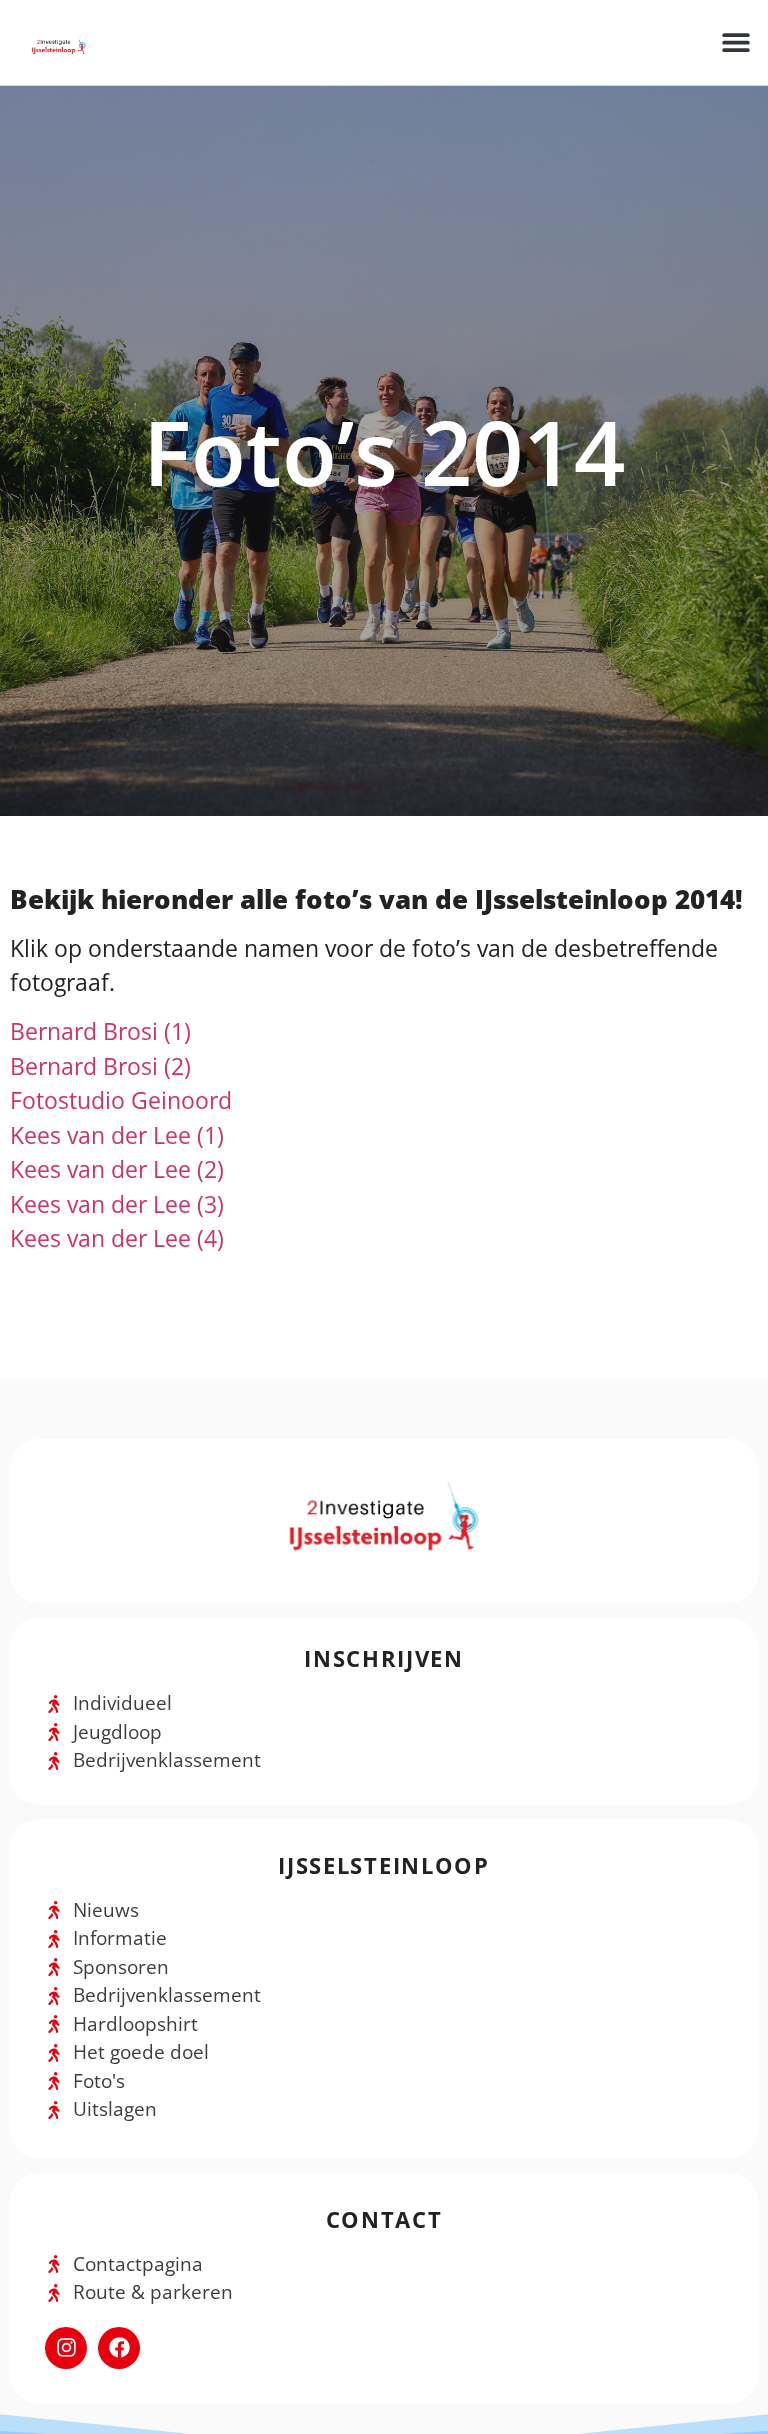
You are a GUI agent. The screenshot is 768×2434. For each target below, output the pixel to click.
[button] (735, 42)
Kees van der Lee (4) (117, 1238)
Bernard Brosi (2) (100, 1066)
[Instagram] (66, 2348)
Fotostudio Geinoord (121, 1100)
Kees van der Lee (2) (117, 1169)
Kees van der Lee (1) (117, 1135)
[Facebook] (119, 2348)
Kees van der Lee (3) (117, 1204)
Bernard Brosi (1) (100, 1031)
